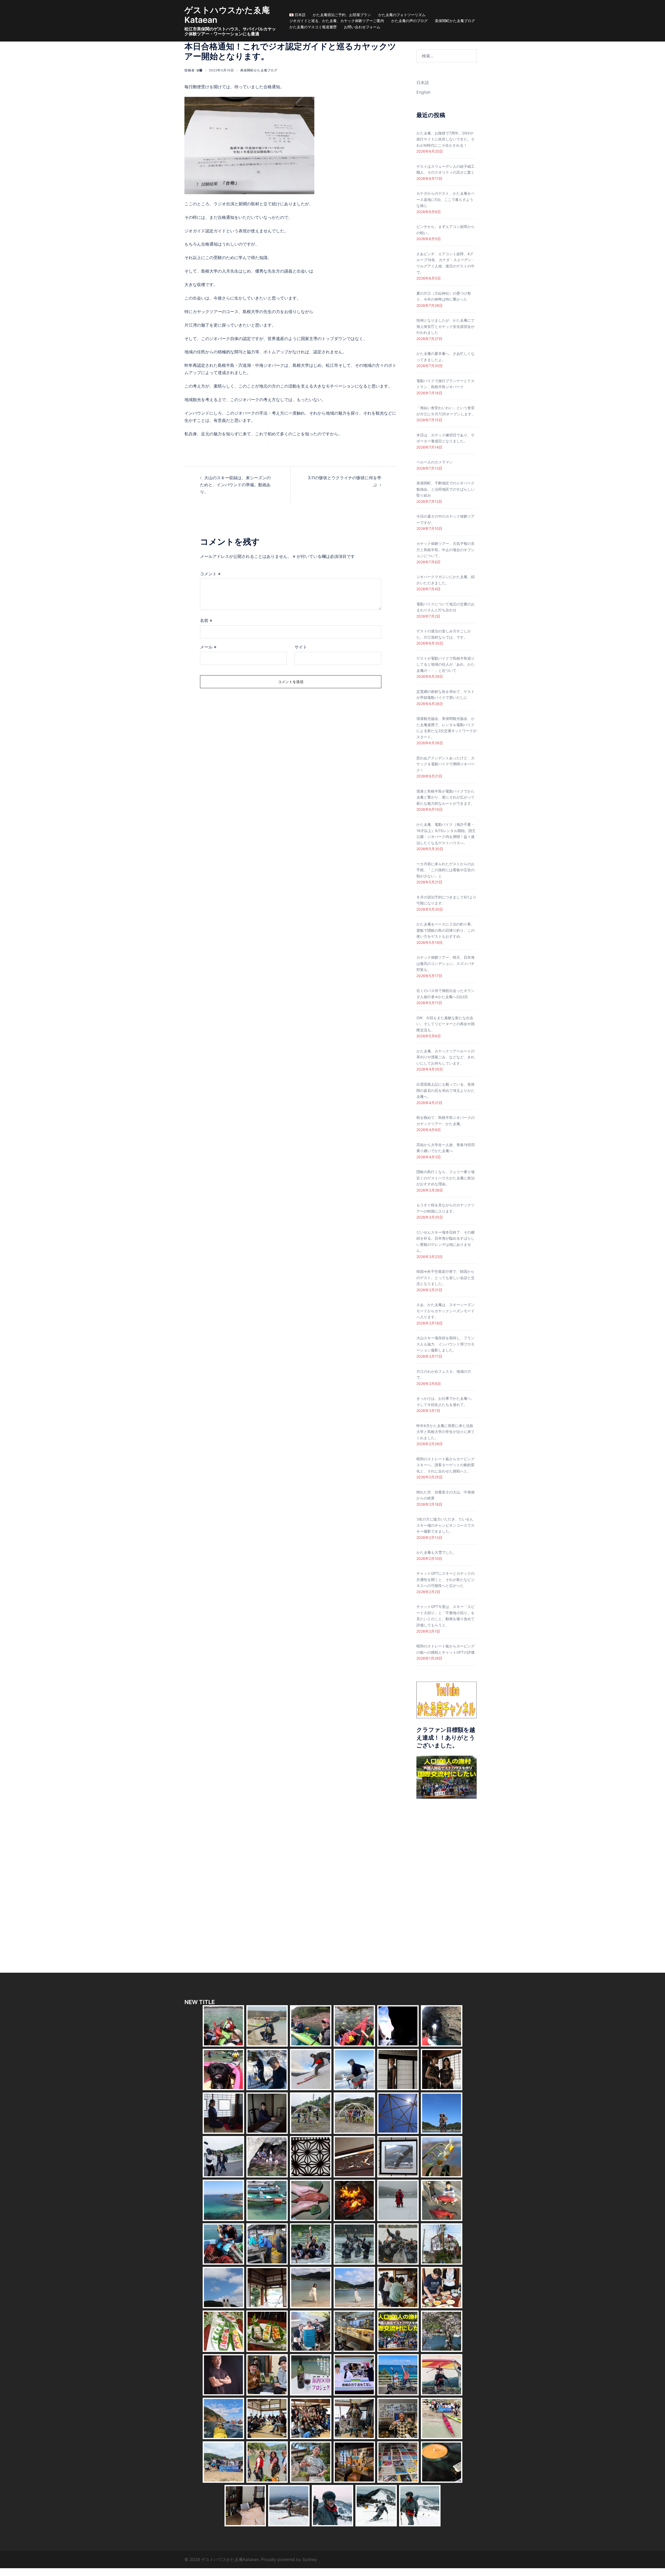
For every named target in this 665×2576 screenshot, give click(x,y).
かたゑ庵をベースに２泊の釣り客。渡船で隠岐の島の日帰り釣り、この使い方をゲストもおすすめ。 (445, 930)
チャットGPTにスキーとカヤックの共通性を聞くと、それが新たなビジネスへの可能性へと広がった (445, 1579)
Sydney (310, 2559)
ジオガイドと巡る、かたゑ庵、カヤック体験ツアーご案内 (337, 21)
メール (208, 647)
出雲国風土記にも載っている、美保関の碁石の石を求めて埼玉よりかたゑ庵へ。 (445, 1090)
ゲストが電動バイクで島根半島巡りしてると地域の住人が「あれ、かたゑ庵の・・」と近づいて (445, 664)
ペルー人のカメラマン (435, 462)
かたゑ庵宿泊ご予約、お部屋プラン (342, 15)
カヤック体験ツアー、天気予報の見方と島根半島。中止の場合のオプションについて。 (445, 550)
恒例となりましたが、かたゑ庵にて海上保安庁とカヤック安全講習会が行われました (445, 326)
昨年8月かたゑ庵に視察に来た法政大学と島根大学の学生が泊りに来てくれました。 (445, 1432)
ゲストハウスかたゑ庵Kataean (227, 15)
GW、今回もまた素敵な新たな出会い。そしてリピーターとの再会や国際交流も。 (445, 1024)
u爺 (200, 70)
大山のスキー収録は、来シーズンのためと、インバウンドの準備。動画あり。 (235, 485)
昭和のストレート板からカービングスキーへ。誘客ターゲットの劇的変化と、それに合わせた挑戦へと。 (445, 1465)
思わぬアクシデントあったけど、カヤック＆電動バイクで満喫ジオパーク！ (445, 764)
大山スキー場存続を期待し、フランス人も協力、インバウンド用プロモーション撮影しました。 (445, 1344)
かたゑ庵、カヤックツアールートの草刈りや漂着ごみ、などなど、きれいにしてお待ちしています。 (445, 1057)
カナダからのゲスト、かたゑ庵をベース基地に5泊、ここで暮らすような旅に (445, 199)
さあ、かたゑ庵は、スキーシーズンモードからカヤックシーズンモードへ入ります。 (445, 1311)
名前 (206, 620)
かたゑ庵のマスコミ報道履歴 (313, 27)
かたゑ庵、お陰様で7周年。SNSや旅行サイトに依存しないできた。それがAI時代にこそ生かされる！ (445, 139)
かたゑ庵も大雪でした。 (436, 1552)
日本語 (423, 83)
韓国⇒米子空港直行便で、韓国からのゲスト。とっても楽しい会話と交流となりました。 (445, 1277)
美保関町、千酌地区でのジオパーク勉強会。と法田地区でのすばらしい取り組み (445, 489)
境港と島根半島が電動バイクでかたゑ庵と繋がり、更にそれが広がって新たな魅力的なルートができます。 (445, 797)
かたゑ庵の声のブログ (409, 21)
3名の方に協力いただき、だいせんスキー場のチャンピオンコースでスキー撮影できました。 (445, 1525)
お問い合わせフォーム (362, 27)
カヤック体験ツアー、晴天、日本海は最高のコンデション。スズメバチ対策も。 (445, 963)
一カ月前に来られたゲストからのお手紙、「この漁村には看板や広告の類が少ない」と (445, 870)
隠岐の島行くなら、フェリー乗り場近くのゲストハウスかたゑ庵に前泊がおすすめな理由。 (445, 1178)
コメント (210, 574)
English (423, 92)
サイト (301, 647)
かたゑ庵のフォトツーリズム (402, 15)
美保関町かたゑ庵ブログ (455, 21)
